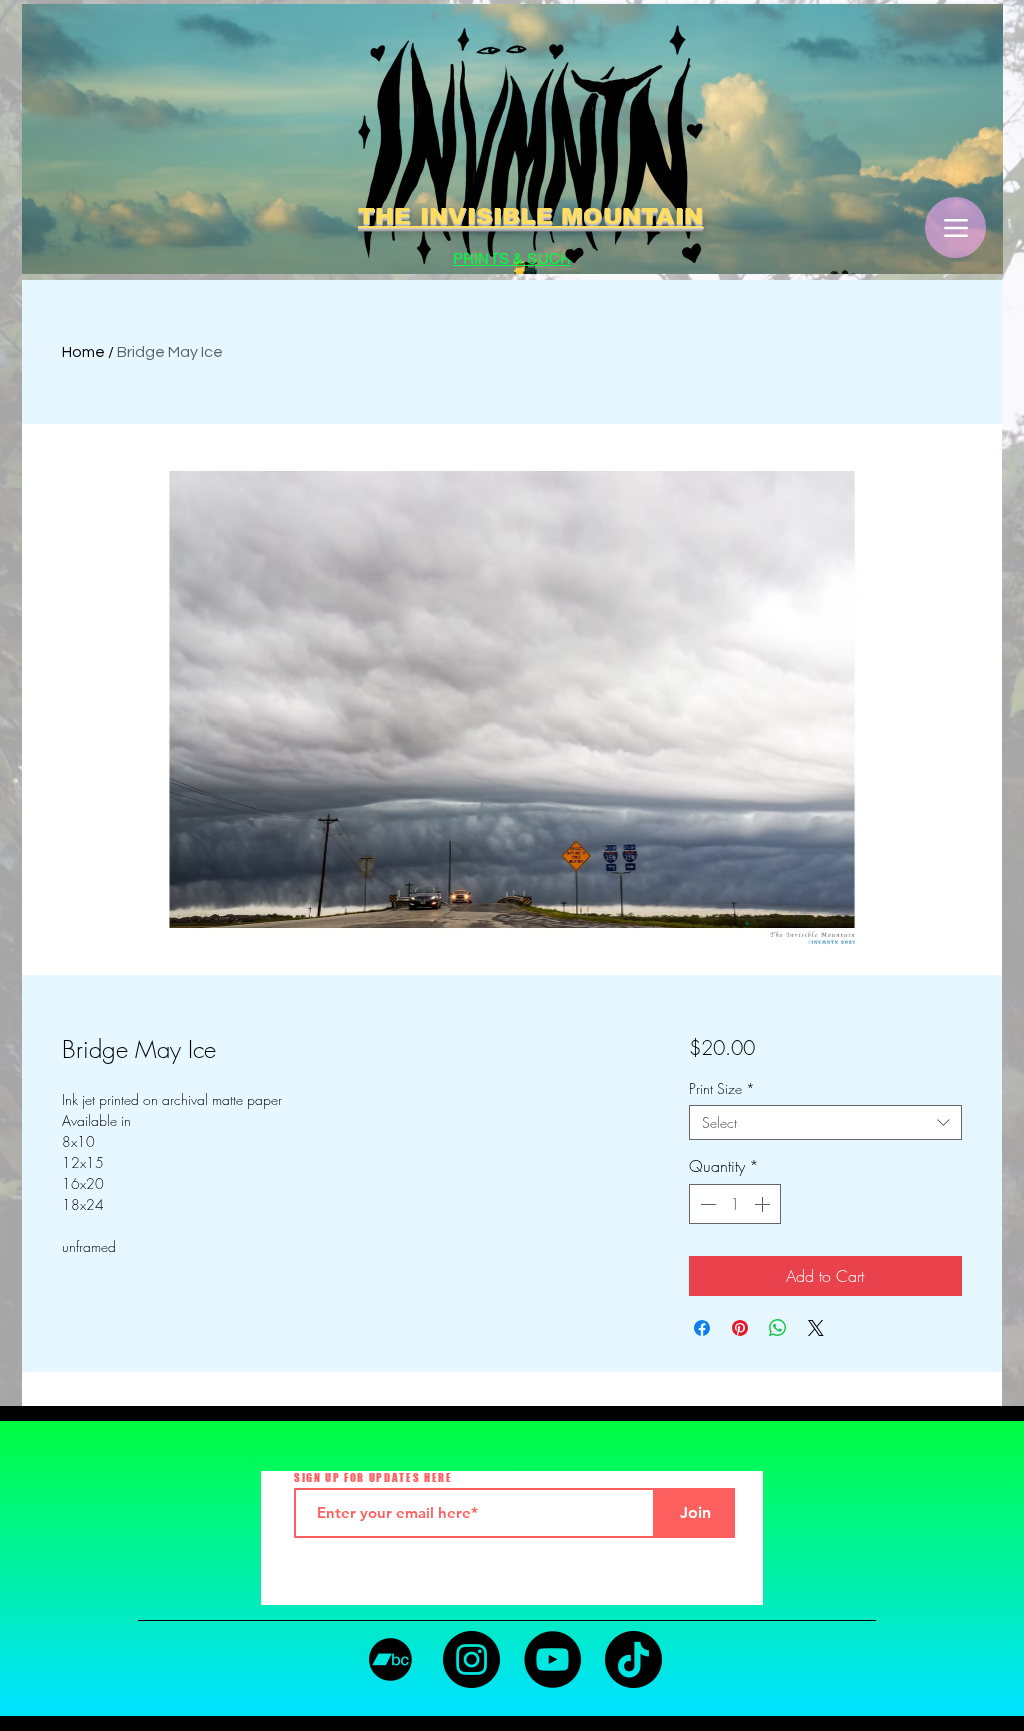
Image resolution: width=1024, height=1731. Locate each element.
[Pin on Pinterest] (740, 1328)
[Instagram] (471, 1659)
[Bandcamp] (390, 1659)
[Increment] (764, 1204)
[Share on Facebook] (702, 1328)
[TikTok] (633, 1659)
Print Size (722, 1088)
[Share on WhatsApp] (778, 1328)
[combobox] (825, 1122)
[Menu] (955, 227)
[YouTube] (552, 1659)
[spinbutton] (735, 1204)
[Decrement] (706, 1204)
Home (83, 352)
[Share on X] (816, 1328)
